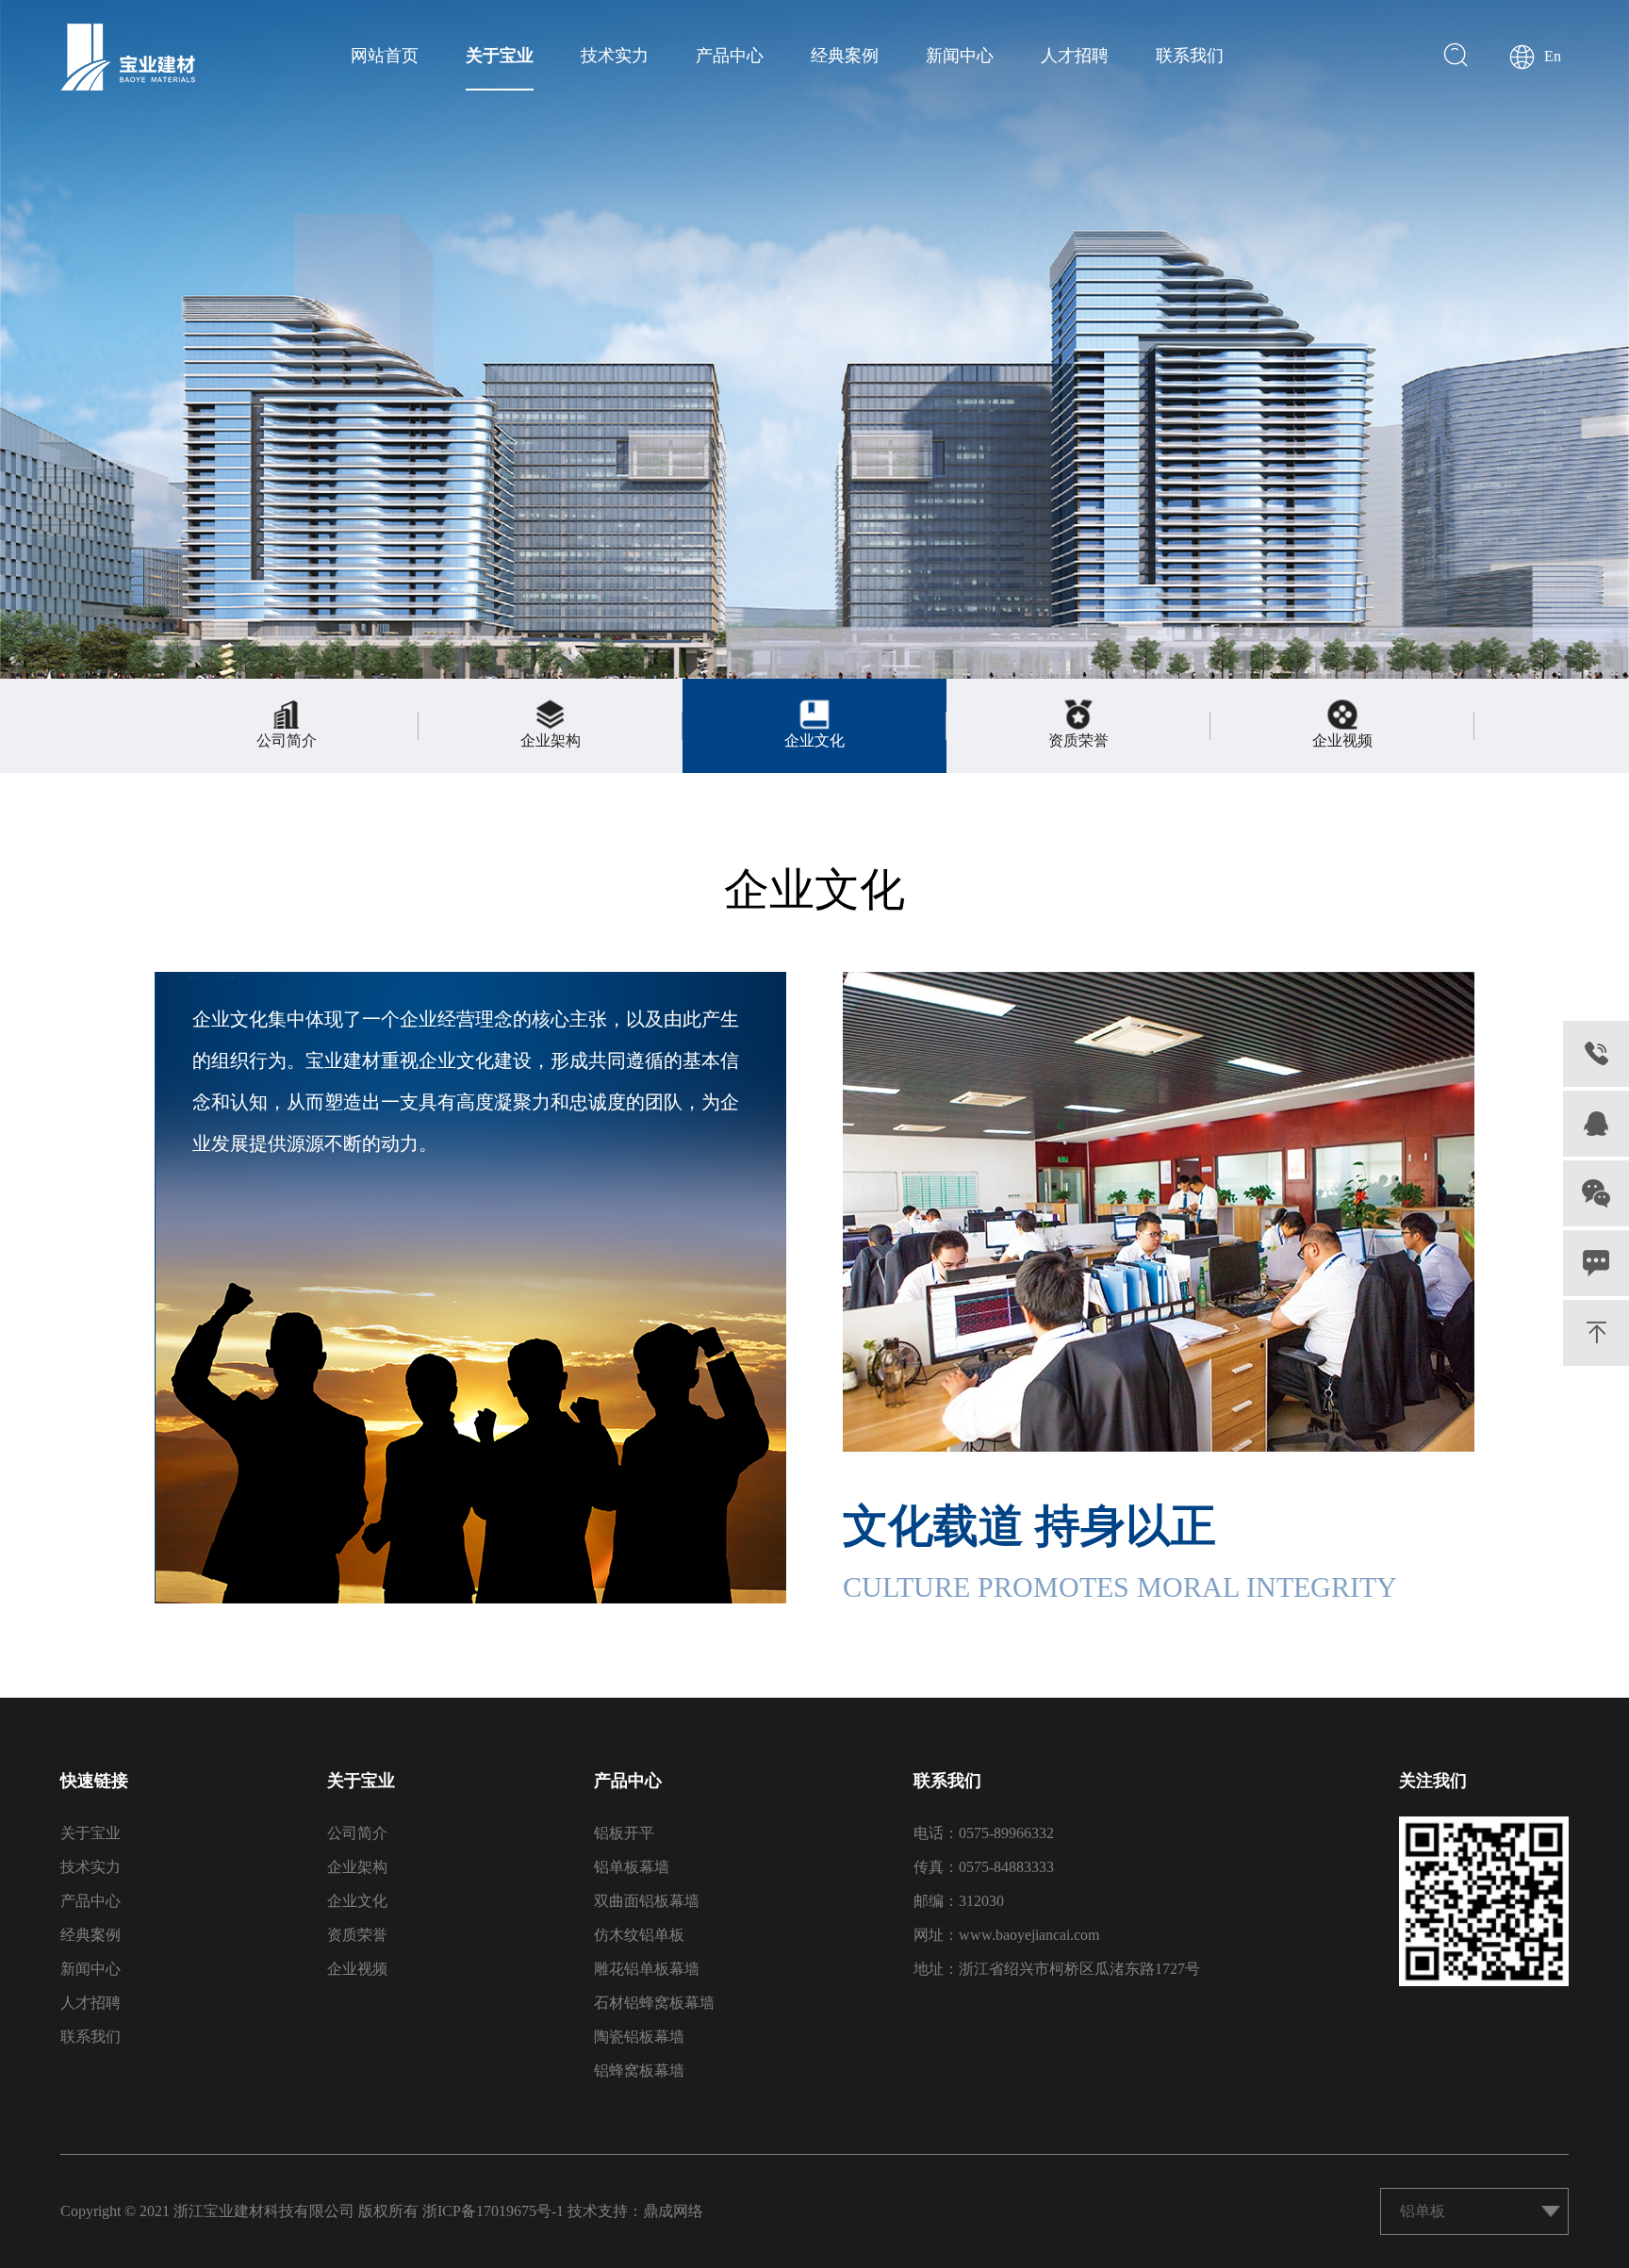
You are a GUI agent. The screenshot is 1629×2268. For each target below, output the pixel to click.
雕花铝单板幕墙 (647, 1969)
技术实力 (615, 56)
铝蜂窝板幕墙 (639, 2071)
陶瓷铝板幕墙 (639, 2037)
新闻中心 (960, 56)
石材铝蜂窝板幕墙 (654, 2003)
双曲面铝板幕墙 (647, 1901)
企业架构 (357, 1867)
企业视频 (357, 1969)
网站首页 (385, 56)
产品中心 (730, 56)
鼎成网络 (673, 2211)
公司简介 (357, 1833)
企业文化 (357, 1901)
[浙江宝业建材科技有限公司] (128, 57)
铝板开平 (624, 1833)
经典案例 (845, 56)
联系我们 (1190, 56)
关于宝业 (500, 56)
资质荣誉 (357, 1935)
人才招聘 (1075, 56)
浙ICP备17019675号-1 (493, 2211)
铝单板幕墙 (632, 1867)
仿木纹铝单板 (639, 1935)
